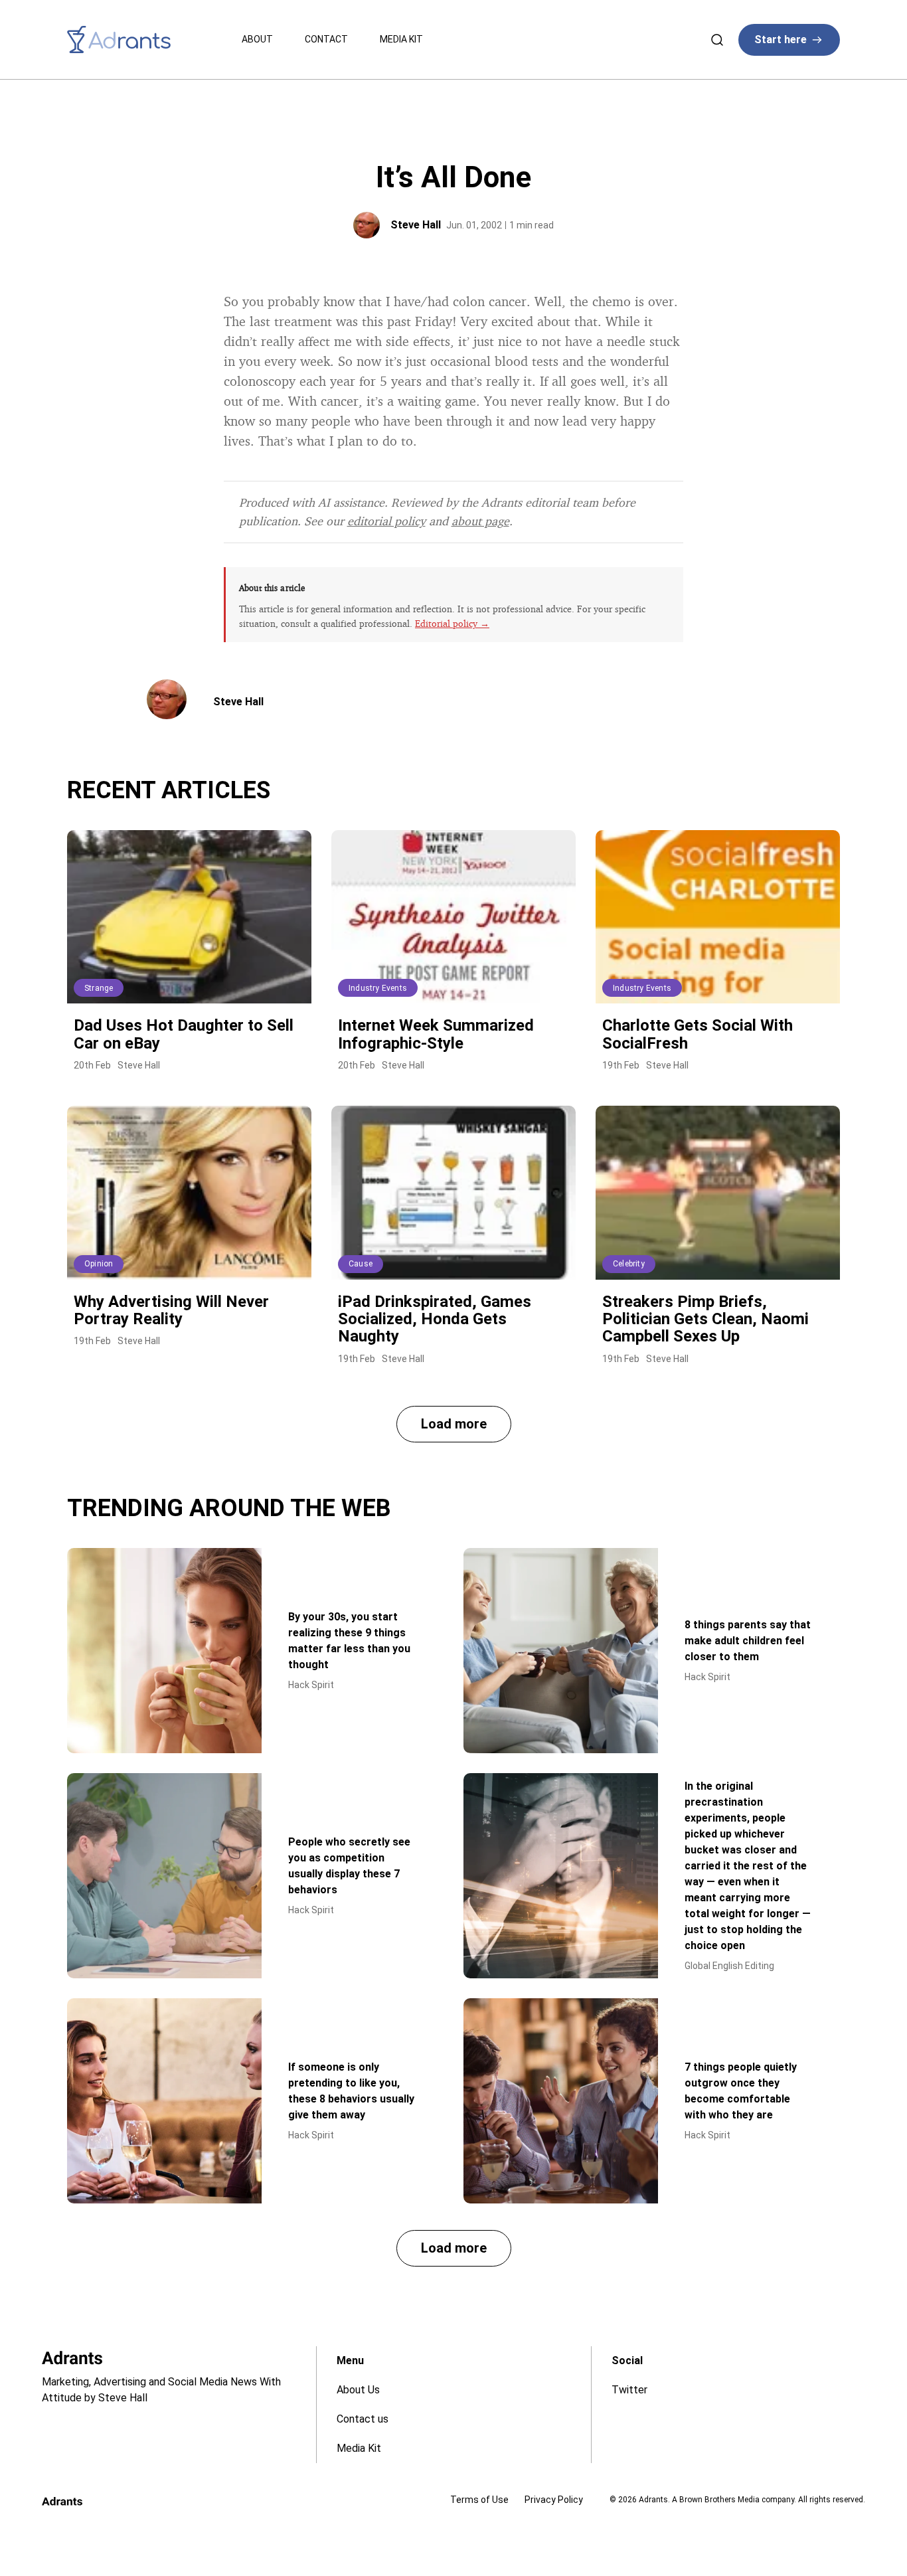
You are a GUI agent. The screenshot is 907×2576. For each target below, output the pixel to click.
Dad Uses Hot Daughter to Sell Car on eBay (184, 1034)
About (257, 39)
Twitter (629, 2390)
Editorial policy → (452, 623)
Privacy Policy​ (554, 2500)
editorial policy (386, 521)
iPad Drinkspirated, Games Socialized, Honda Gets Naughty (435, 1319)
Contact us (363, 2419)
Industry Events (378, 988)
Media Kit (401, 39)
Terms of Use (479, 2500)
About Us (358, 2390)
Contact (326, 39)
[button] (454, 1424)
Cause (361, 1264)
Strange (99, 988)
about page (480, 521)
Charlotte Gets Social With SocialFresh (698, 1034)
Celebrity (629, 1264)
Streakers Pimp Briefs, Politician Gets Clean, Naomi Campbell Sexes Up (705, 1319)
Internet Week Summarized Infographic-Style (436, 1034)
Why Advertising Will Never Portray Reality (171, 1310)
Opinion (99, 1264)
